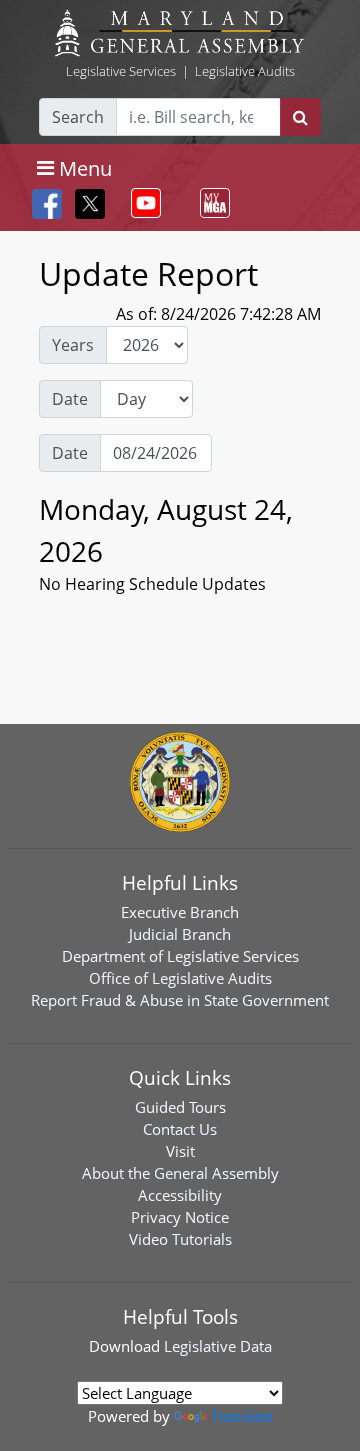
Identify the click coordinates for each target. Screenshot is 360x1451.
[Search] (300, 117)
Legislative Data (218, 1346)
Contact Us (180, 1129)
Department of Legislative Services (180, 956)
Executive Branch (180, 912)
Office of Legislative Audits (180, 978)
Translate (242, 1416)
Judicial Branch (180, 934)
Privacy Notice (180, 1217)
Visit (180, 1151)
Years (73, 345)
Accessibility (180, 1195)
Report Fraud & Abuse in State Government (180, 1000)
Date (70, 399)
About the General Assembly (180, 1173)
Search (78, 117)
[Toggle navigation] (142, 203)
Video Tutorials (180, 1239)
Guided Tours (180, 1107)
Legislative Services (121, 71)
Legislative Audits (245, 71)
